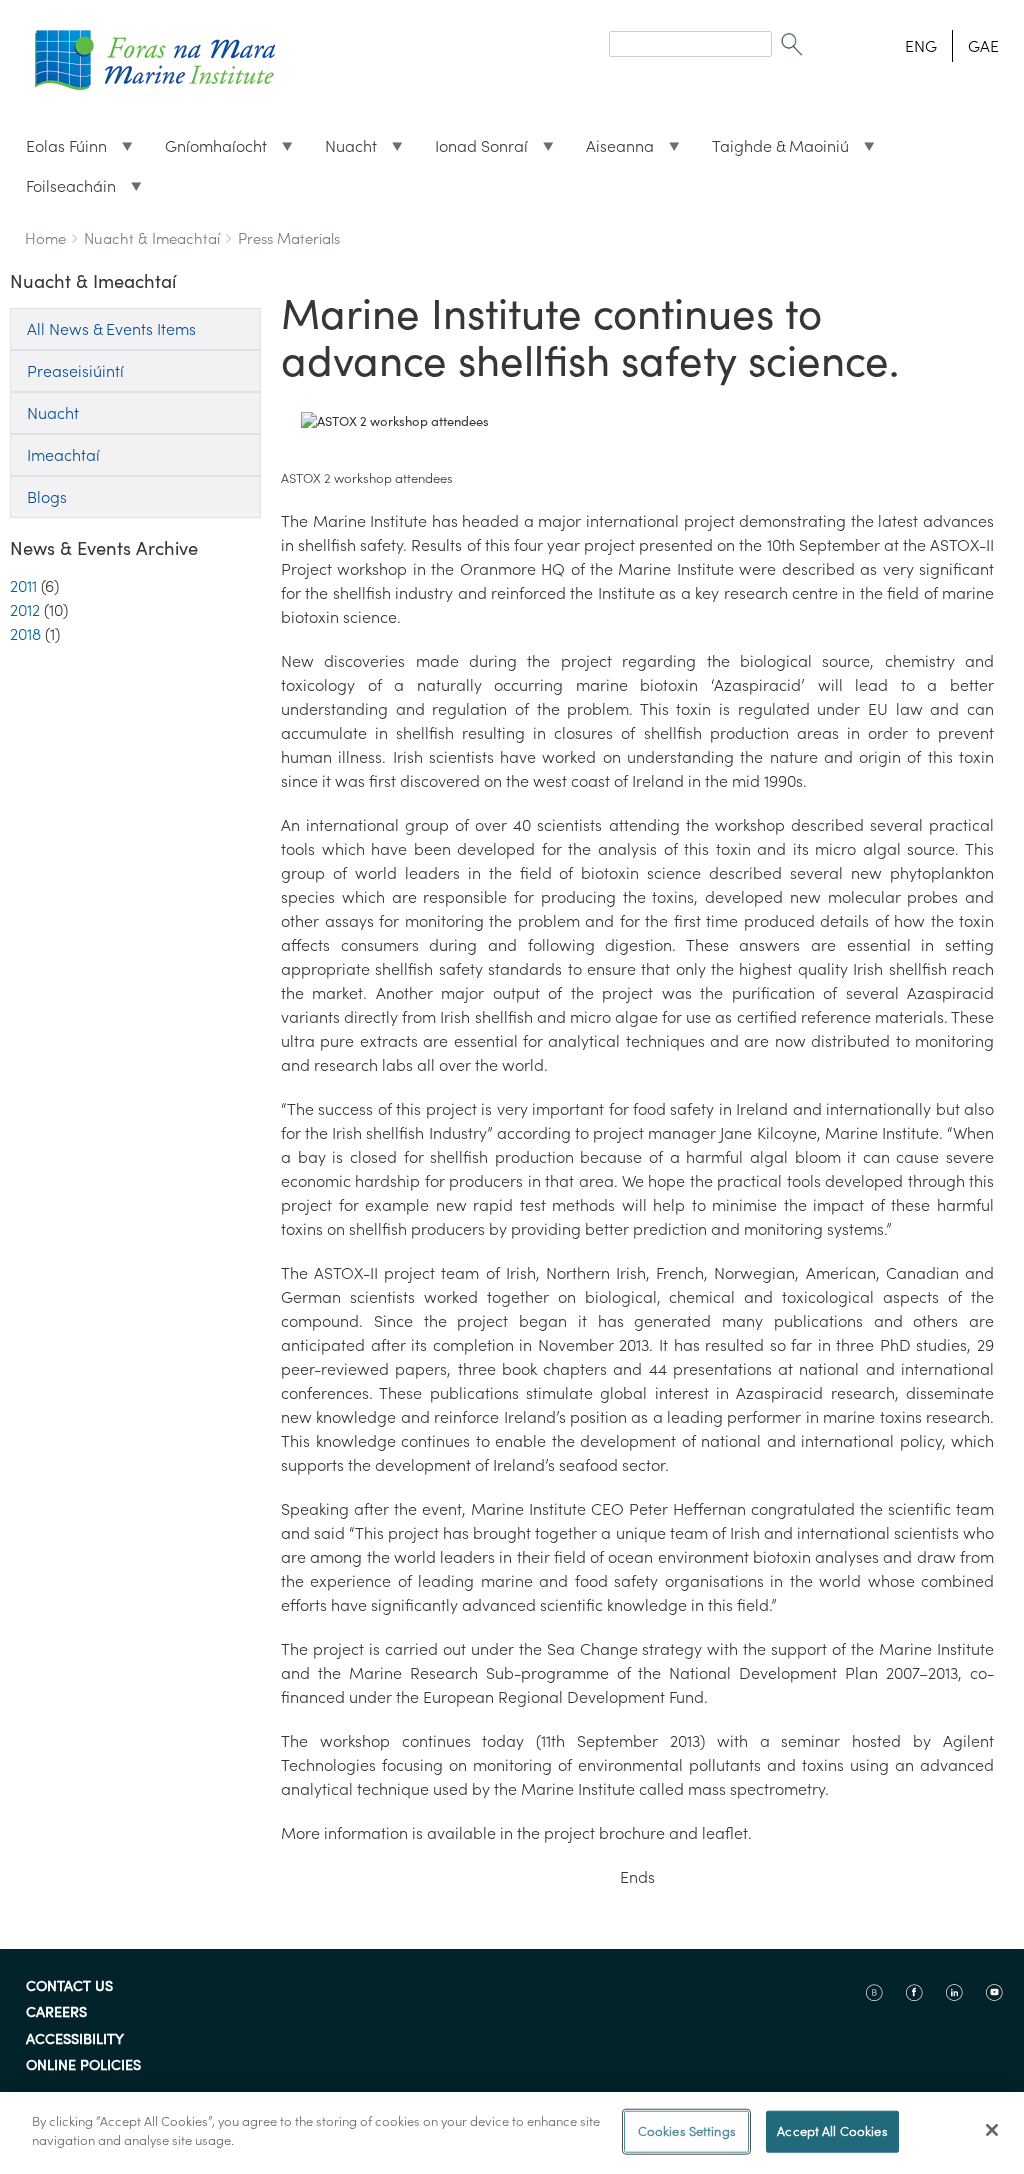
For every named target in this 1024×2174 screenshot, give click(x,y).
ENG (921, 46)
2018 (25, 634)
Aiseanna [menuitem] (612, 151)
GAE (983, 46)
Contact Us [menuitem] (69, 1987)
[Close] (992, 2130)
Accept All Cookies (832, 2131)
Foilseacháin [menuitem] (63, 191)
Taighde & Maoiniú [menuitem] (772, 151)
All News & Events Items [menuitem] (111, 329)
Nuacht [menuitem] (343, 151)
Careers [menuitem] (56, 2013)
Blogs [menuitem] (47, 497)
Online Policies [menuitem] (83, 2066)
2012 (25, 610)
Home (45, 238)
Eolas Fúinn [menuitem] (58, 151)
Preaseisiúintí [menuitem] (75, 371)
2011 (23, 586)
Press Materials (289, 238)
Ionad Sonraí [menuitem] (473, 151)
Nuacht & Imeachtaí (152, 238)
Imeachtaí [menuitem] (63, 455)
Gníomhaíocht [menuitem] (208, 151)
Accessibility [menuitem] (75, 2040)
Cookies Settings (687, 2131)
